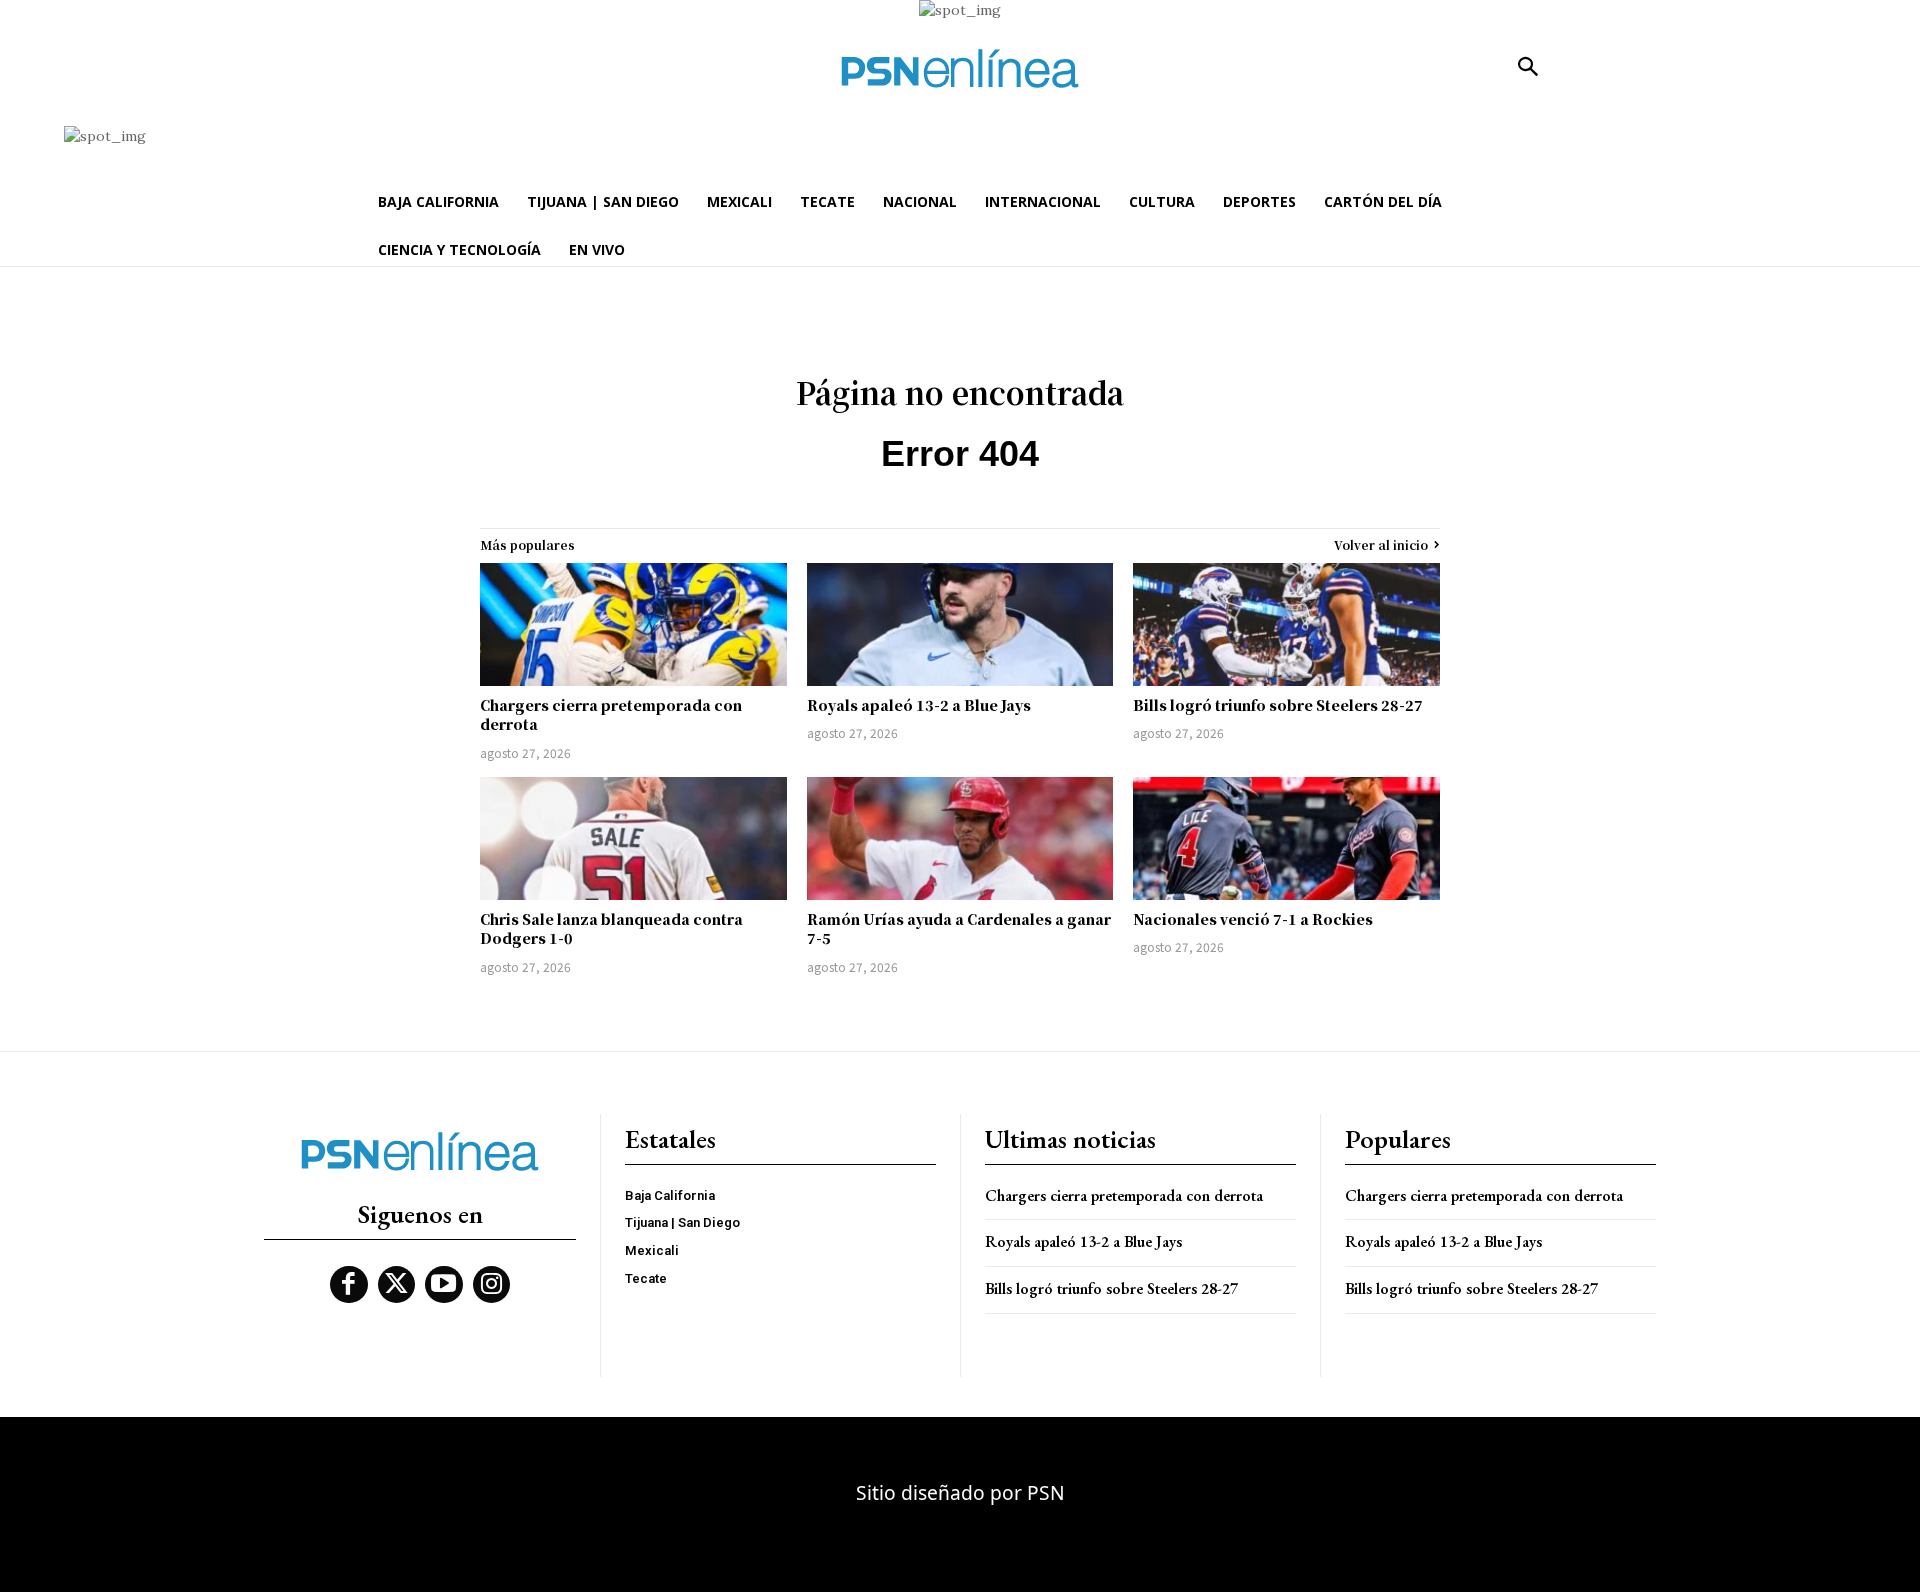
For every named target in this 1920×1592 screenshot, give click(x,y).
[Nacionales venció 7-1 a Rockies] (1286, 838)
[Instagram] (492, 1285)
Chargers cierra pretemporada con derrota (611, 715)
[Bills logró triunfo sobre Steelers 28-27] (1286, 624)
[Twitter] (397, 1285)
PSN (1046, 1492)
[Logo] (960, 68)
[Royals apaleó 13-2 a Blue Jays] (960, 624)
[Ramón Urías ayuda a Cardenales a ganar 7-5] (960, 838)
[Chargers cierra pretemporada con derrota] (633, 624)
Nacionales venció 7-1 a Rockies (1253, 919)
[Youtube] (444, 1285)
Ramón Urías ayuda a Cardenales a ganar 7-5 (959, 929)
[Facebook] (349, 1285)
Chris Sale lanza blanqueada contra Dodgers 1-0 (611, 929)
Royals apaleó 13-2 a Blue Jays (919, 705)
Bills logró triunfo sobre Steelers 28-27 (1278, 705)
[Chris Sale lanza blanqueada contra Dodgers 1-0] (633, 838)
